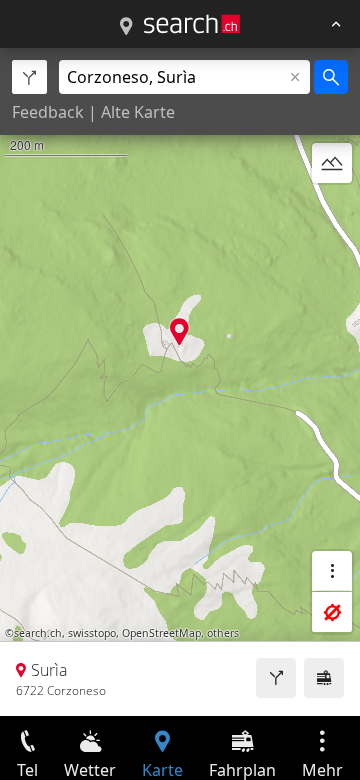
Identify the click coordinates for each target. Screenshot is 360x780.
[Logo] (192, 24)
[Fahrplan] (324, 678)
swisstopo (92, 633)
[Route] (276, 678)
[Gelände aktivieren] (332, 163)
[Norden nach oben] (332, 211)
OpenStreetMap (161, 633)
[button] (179, 331)
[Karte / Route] (126, 27)
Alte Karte (138, 112)
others (223, 633)
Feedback (48, 112)
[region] (180, 382)
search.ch (38, 633)
